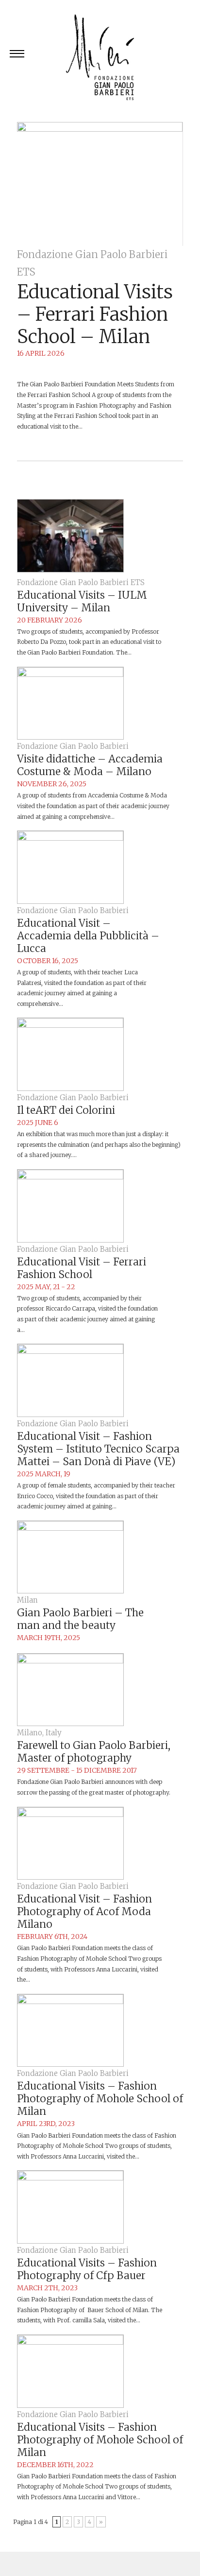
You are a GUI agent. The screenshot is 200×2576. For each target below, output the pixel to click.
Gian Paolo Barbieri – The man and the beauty (80, 1619)
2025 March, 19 (44, 1474)
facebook (99, 2564)
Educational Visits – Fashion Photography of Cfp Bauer (87, 2269)
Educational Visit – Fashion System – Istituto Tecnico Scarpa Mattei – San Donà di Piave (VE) (98, 1449)
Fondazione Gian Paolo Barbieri (73, 746)
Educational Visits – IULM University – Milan (82, 601)
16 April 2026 (41, 353)
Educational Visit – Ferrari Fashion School (82, 1268)
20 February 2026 (50, 620)
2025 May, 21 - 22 (46, 1287)
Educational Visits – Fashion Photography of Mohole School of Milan (100, 2099)
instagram (159, 2564)
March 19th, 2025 (49, 1638)
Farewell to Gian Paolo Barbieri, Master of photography (94, 1752)
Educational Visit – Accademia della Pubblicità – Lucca (88, 936)
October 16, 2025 (48, 961)
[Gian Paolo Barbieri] (100, 59)
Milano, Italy (39, 1733)
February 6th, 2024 (52, 1936)
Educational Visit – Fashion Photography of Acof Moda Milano (84, 1911)
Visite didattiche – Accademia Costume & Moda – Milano (90, 765)
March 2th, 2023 (47, 2288)
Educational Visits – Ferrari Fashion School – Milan (95, 314)
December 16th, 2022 (55, 2465)
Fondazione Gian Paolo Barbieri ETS (81, 582)
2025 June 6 (38, 1123)
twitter (39, 2564)
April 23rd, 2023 (46, 2124)
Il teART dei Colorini (66, 1110)
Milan (27, 1600)
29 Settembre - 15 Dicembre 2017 (77, 1770)
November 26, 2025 (52, 784)
